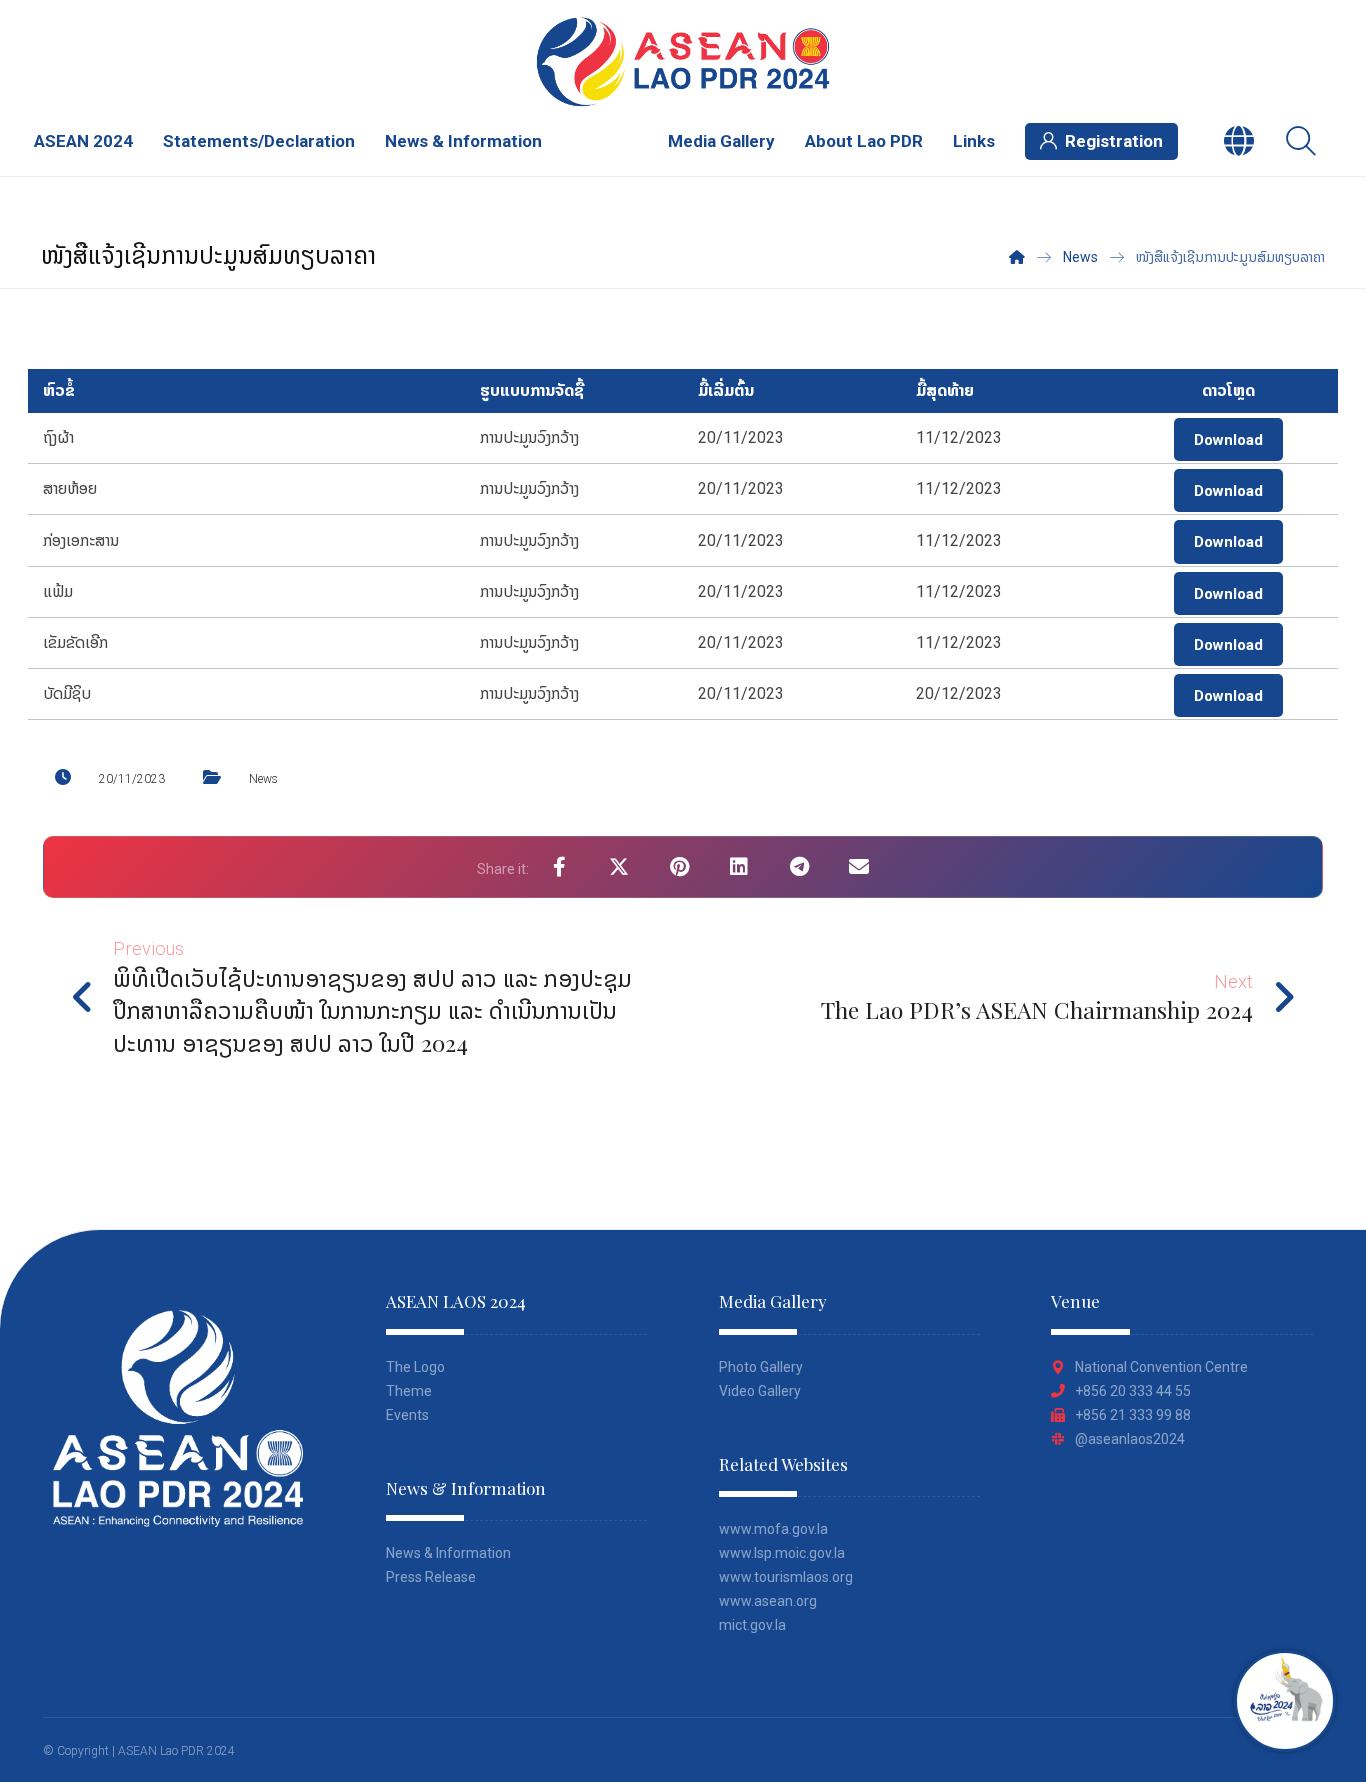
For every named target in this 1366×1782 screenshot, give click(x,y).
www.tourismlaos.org (786, 1577)
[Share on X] (619, 867)
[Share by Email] (859, 867)
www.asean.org (768, 1601)
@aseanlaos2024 (1130, 1439)
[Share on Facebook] (559, 867)
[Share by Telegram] (799, 867)
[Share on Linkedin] (739, 867)
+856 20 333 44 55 (1133, 1391)
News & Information (448, 1553)
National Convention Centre (1161, 1367)
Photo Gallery (761, 1367)
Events (407, 1415)
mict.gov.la (752, 1625)
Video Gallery (760, 1391)
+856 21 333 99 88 (1133, 1415)
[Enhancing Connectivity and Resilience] (683, 61)
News (263, 779)
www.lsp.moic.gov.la (782, 1553)
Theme (409, 1391)
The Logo (415, 1367)
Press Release (431, 1577)
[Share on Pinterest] (679, 867)
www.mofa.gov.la (773, 1529)
